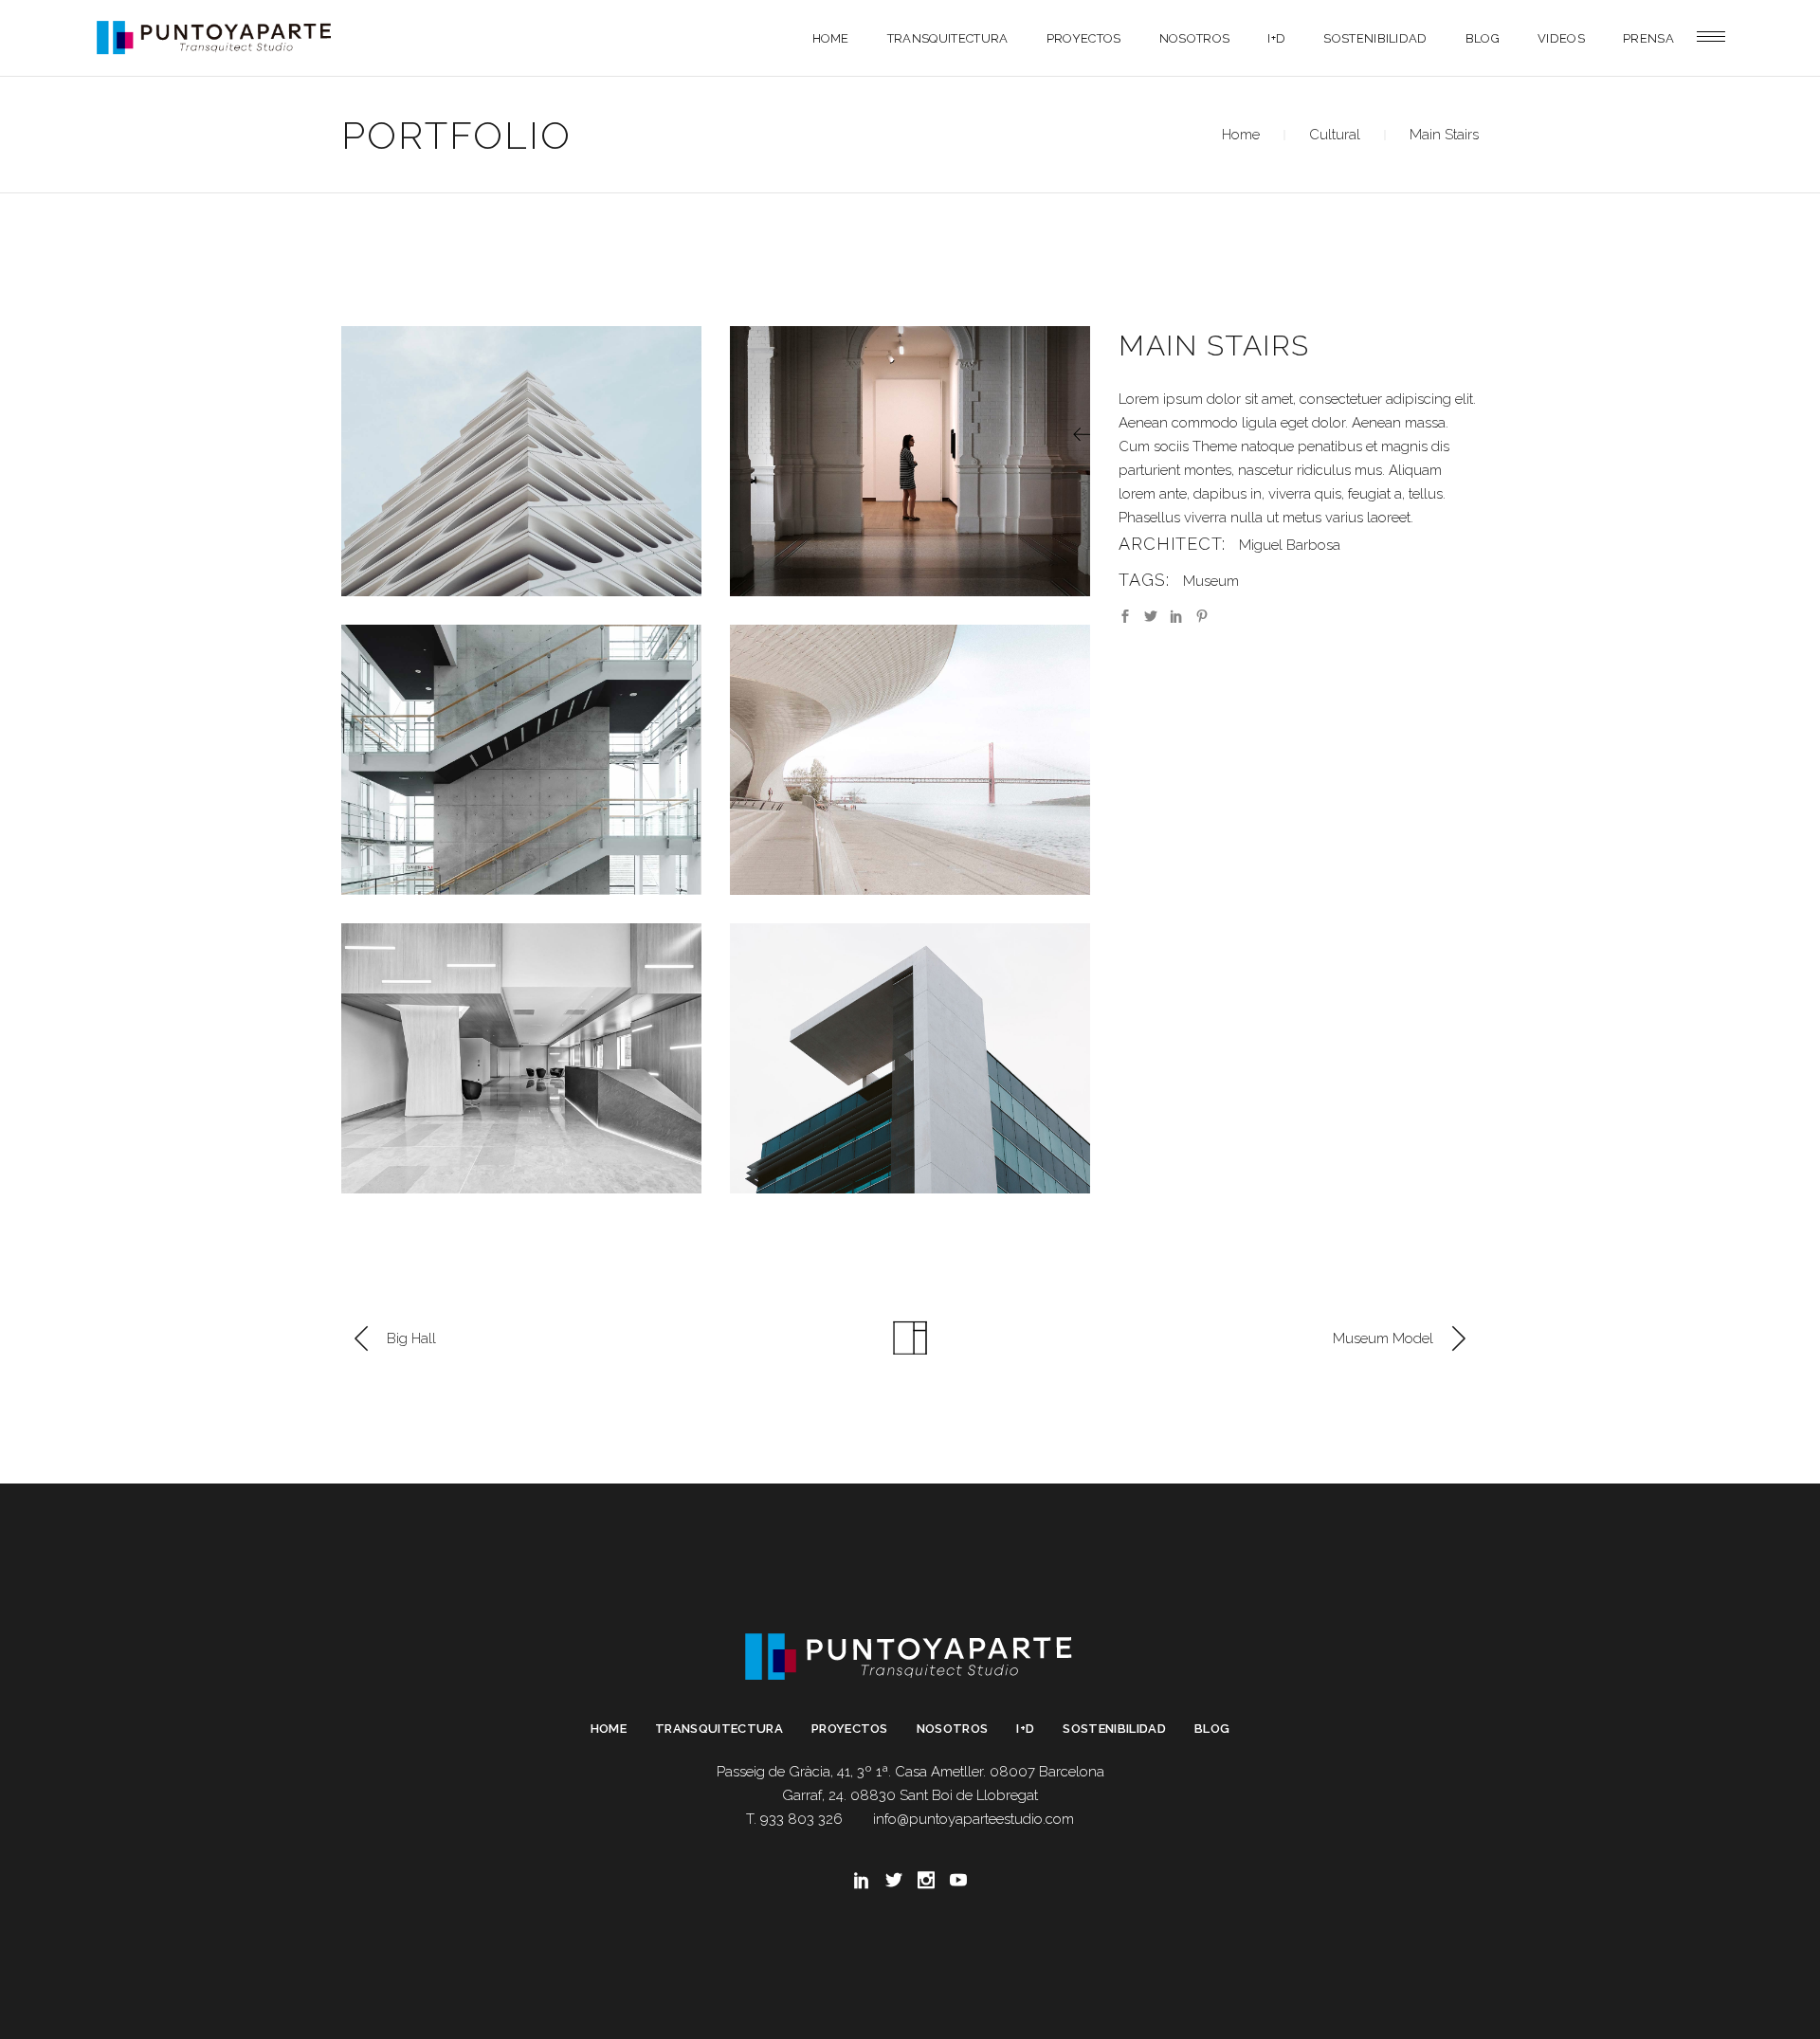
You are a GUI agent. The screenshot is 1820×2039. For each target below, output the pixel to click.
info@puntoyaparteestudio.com (974, 1819)
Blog (1212, 1729)
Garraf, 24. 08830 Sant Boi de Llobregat (910, 1795)
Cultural (1335, 135)
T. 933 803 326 (794, 1819)
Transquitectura (719, 1729)
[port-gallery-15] (910, 1058)
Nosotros (953, 1729)
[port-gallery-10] (521, 461)
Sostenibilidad (1114, 1729)
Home (1241, 135)
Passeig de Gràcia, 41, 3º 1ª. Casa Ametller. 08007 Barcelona (910, 1772)
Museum (1211, 581)
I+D (1025, 1729)
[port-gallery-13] (910, 760)
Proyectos (850, 1729)
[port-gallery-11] (910, 461)
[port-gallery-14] (521, 1058)
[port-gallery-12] (521, 760)
